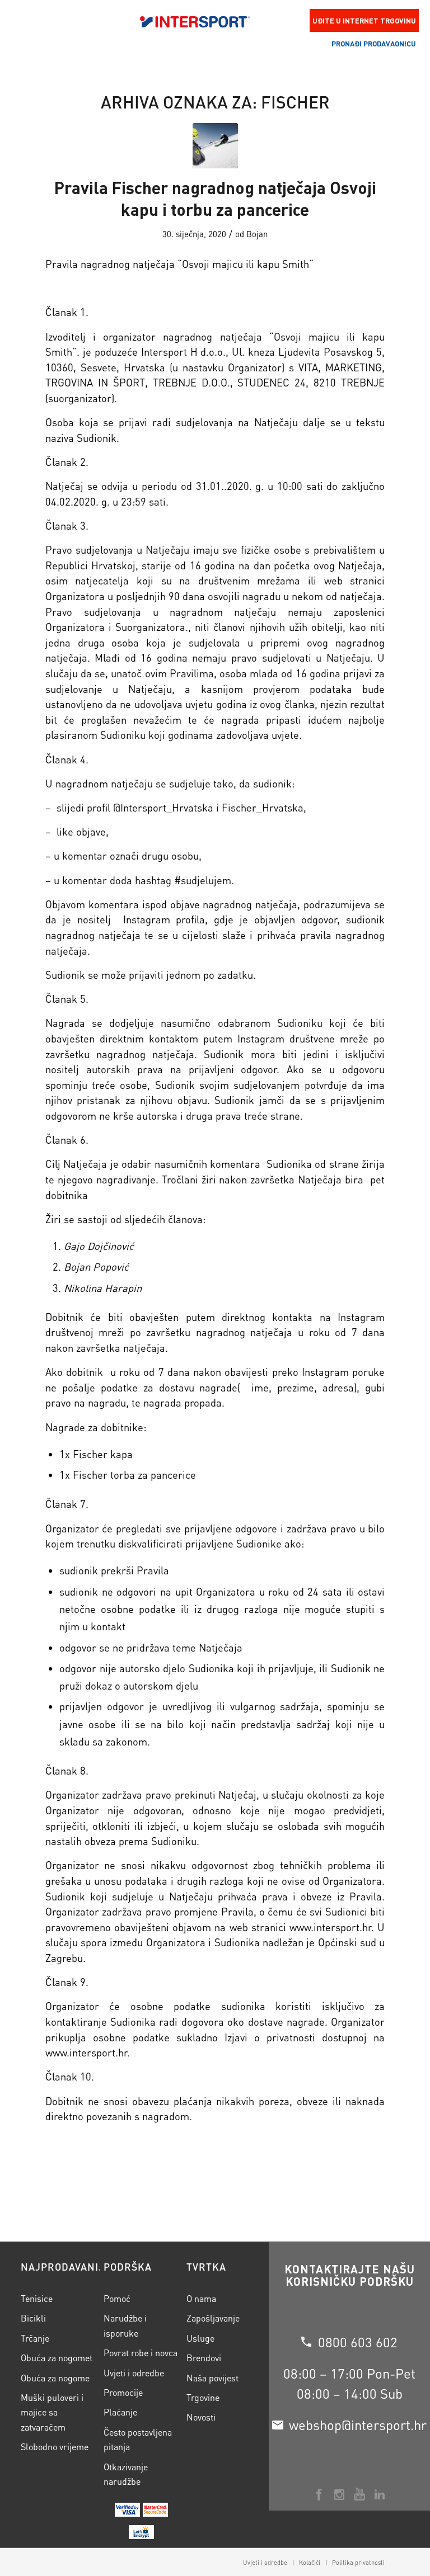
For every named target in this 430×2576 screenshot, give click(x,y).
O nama (201, 2298)
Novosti (201, 2417)
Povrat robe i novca (141, 2353)
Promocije (123, 2392)
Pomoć (117, 2298)
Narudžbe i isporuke (125, 2325)
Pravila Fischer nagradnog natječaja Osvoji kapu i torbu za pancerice (215, 198)
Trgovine (203, 2397)
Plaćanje (120, 2412)
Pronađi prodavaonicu (374, 43)
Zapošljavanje (213, 2318)
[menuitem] (265, 2563)
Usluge (200, 2338)
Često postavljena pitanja (138, 2439)
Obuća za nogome (55, 2378)
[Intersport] (195, 21)
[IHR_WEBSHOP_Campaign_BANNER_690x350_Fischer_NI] (215, 146)
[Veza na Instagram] (339, 2494)
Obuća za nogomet (57, 2358)
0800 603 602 (358, 2342)
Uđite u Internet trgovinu (364, 20)
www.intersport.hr (330, 1927)
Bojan (257, 234)
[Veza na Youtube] (359, 2494)
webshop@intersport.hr (358, 2425)
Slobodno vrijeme (55, 2447)
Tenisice (37, 2298)
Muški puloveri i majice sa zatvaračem (52, 2412)
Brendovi (204, 2358)
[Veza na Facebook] (319, 2494)
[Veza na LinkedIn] (380, 2494)
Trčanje (35, 2338)
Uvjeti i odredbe (134, 2373)
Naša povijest (212, 2378)
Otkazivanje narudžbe (126, 2474)
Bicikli (33, 2318)
